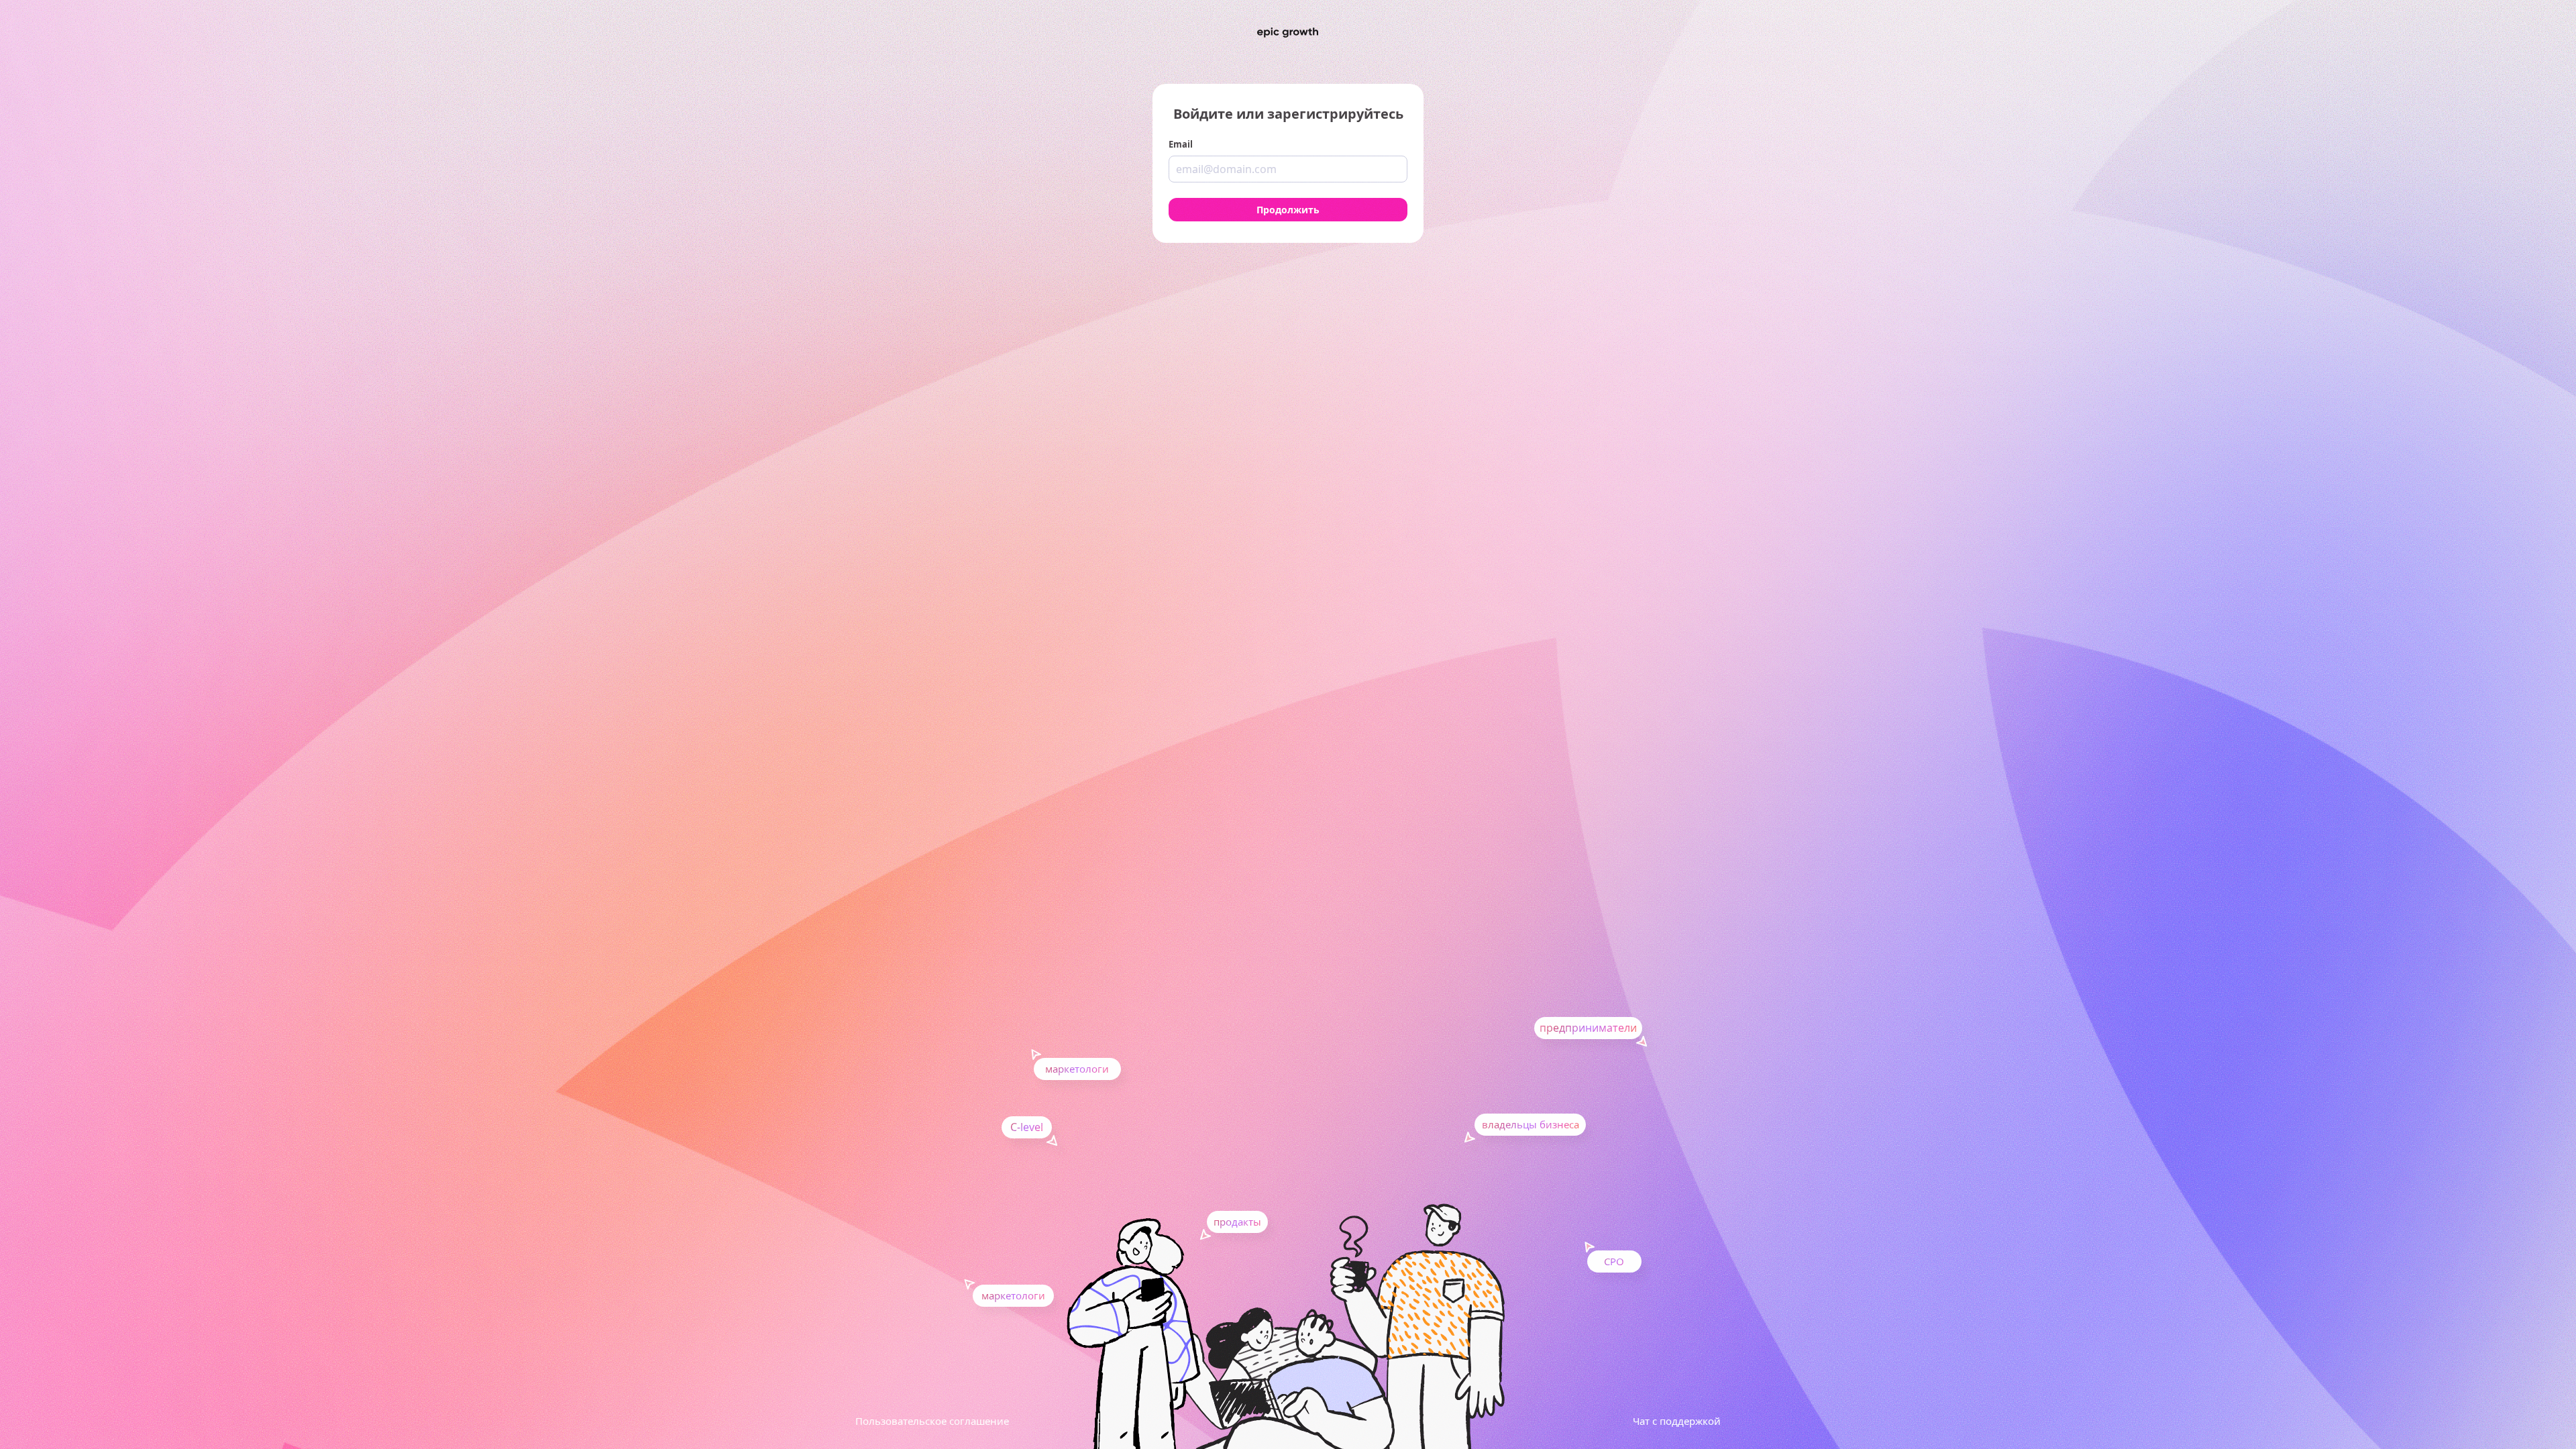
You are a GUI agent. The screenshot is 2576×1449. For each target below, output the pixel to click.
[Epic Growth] (1288, 33)
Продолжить (1288, 210)
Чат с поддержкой (1677, 1421)
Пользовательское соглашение (932, 1421)
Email (1181, 144)
